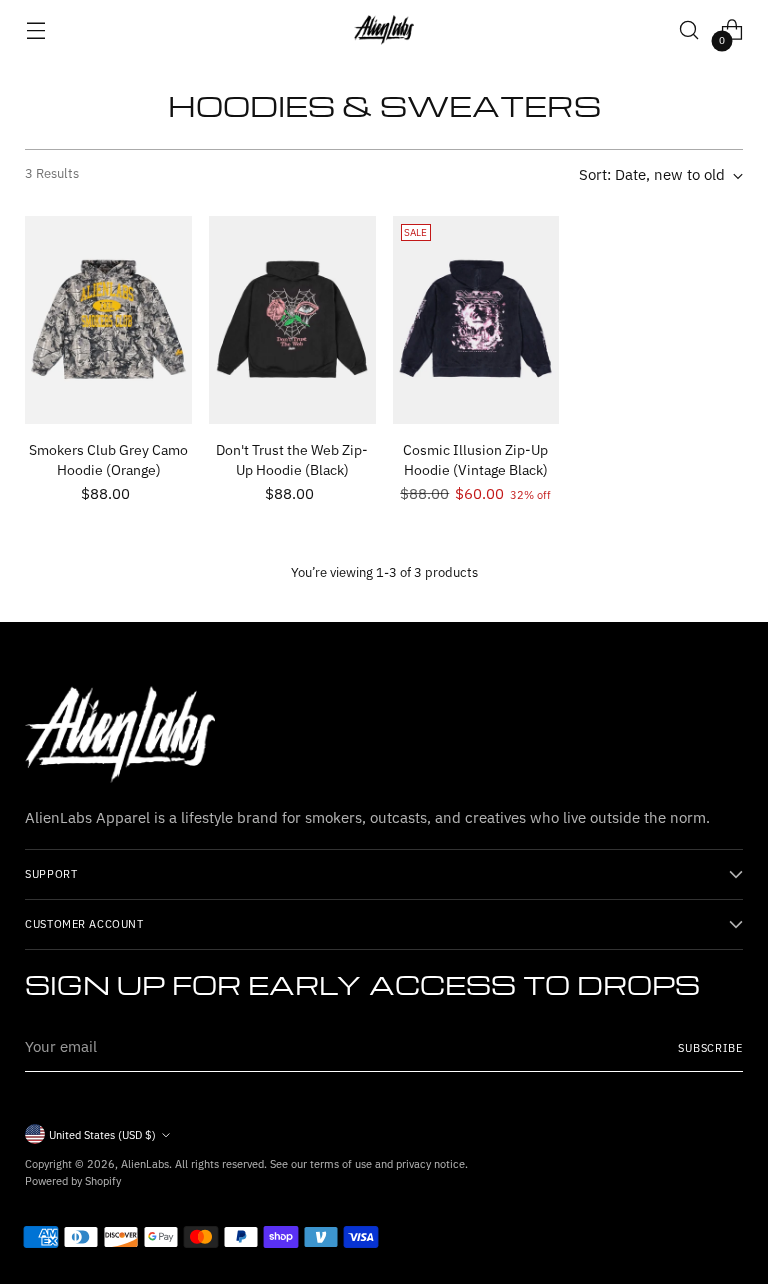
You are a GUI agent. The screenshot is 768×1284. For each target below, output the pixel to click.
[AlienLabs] (384, 30)
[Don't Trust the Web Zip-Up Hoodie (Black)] (292, 320)
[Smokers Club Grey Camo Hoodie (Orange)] (108, 320)
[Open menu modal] (35, 30)
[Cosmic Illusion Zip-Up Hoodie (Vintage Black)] (476, 320)
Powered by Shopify (73, 1180)
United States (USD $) (102, 1134)
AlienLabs (145, 1163)
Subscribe (710, 1047)
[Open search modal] (689, 30)
